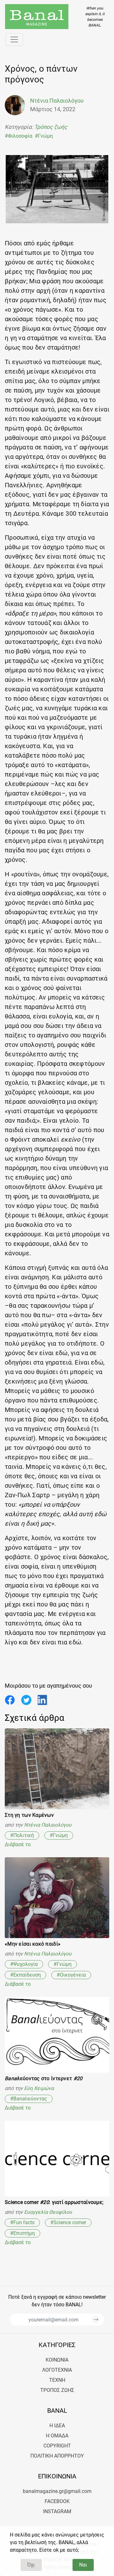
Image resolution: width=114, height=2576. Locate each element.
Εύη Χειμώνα (39, 2088)
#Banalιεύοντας (29, 2099)
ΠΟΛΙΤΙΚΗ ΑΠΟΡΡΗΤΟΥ (57, 2456)
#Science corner (68, 2222)
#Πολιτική (22, 1835)
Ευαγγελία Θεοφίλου (48, 2212)
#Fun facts (22, 2222)
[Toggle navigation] (14, 39)
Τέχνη (57, 2380)
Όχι (31, 2565)
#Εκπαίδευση (25, 1975)
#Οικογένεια (71, 1975)
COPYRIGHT (57, 2446)
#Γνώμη (44, 136)
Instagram (57, 2511)
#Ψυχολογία (24, 1964)
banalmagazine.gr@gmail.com (57, 2491)
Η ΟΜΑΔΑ (57, 2436)
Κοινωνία (57, 2360)
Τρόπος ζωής (51, 127)
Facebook (57, 2501)
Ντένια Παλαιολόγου (48, 1825)
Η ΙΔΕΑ (57, 2426)
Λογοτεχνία (57, 2370)
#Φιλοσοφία (19, 136)
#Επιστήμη (22, 2233)
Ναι (83, 2565)
